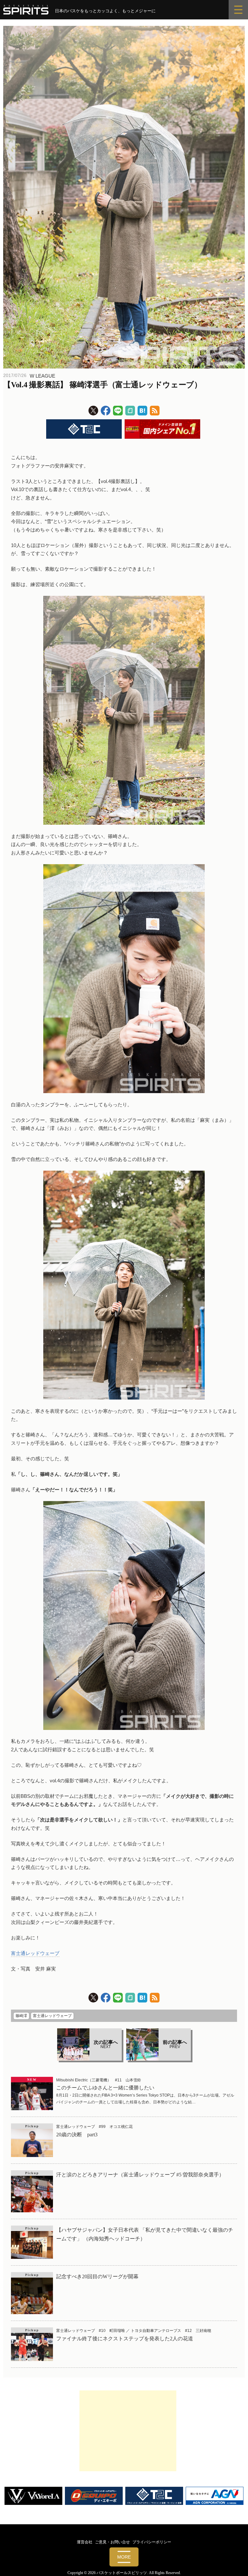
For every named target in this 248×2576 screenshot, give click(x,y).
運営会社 (85, 2542)
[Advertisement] (128, 2431)
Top (233, 2561)
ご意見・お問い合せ (112, 2542)
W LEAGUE (42, 376)
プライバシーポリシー (152, 2542)
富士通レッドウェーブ (35, 1953)
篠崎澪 (21, 2016)
